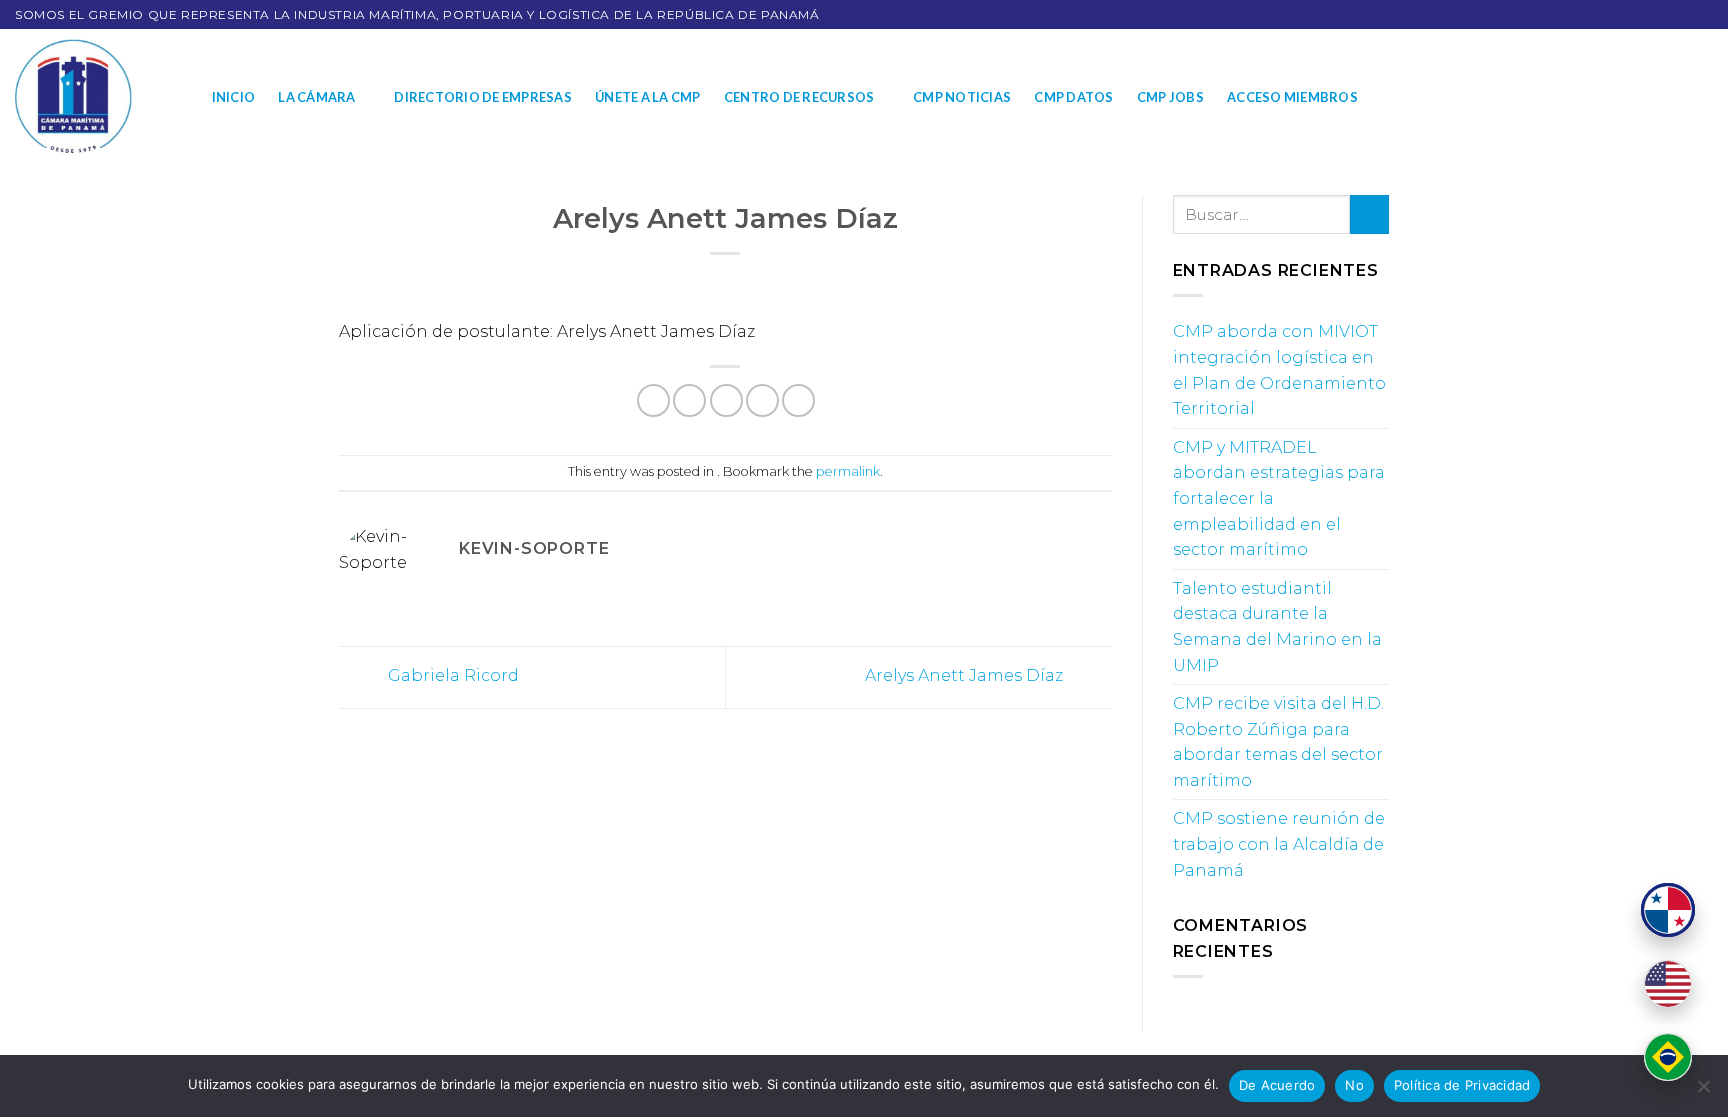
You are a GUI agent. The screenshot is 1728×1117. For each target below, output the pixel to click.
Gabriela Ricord (451, 676)
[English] (1668, 984)
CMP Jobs (1170, 97)
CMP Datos (1073, 97)
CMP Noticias (962, 97)
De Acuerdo (1277, 1085)
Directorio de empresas (483, 97)
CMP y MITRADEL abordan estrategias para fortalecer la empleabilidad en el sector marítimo (1279, 498)
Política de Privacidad (1462, 1085)
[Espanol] (1668, 910)
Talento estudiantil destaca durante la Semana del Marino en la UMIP (1277, 627)
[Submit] (1369, 214)
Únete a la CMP (648, 97)
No (1354, 1085)
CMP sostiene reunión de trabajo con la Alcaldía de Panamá (1279, 844)
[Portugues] (1668, 1057)
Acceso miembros (1292, 97)
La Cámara (316, 97)
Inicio (234, 97)
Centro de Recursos (799, 97)
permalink (848, 471)
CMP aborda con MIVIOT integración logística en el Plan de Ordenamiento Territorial (1279, 370)
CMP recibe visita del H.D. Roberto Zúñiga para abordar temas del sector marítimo (1278, 742)
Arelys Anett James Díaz (966, 676)
